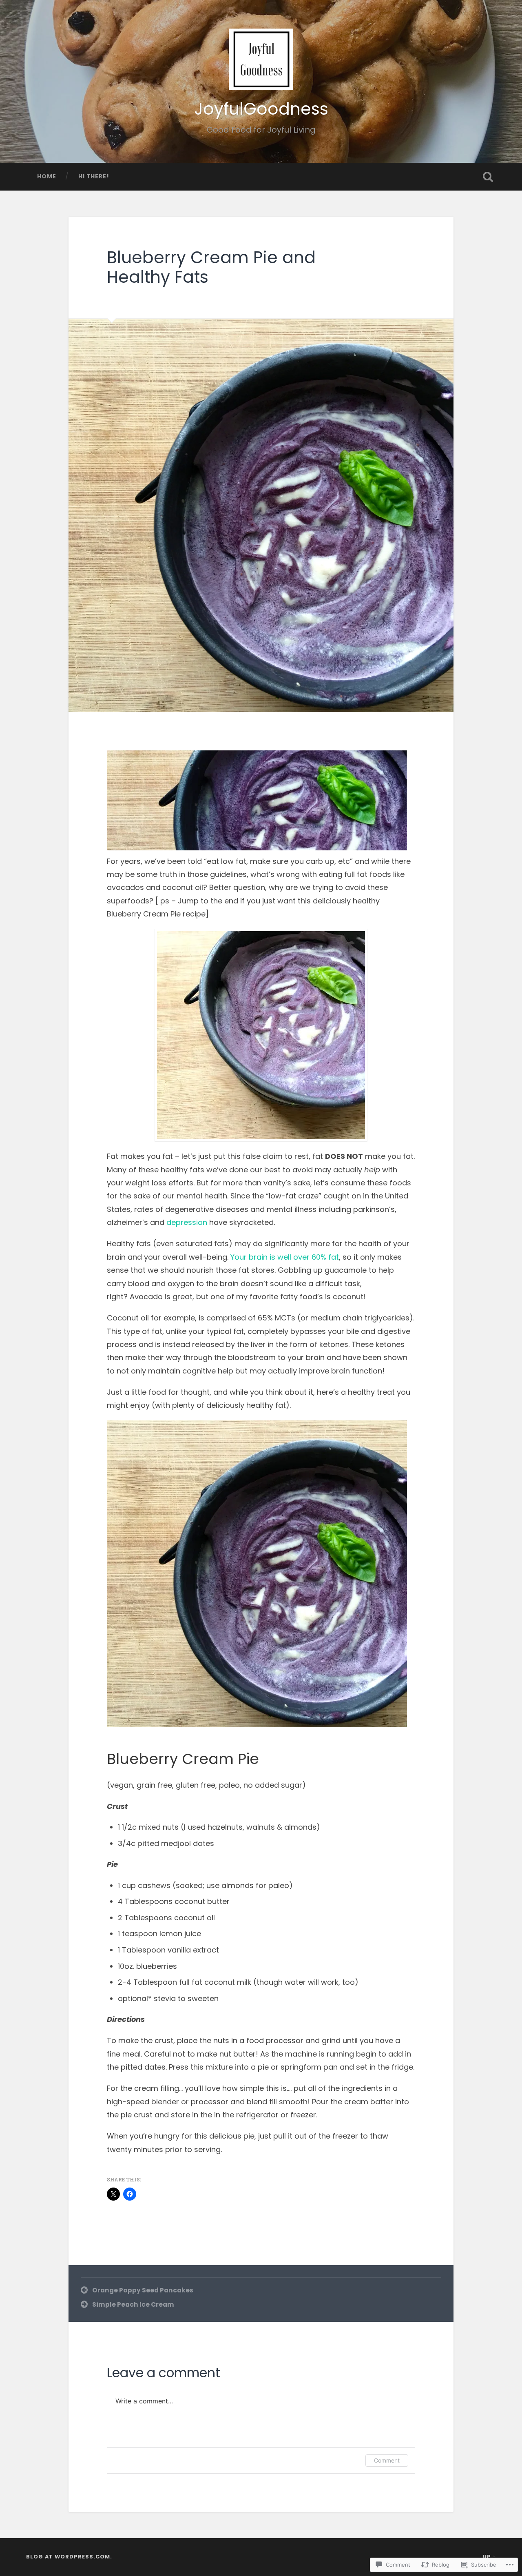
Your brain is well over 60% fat (285, 1257)
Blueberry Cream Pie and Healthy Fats (211, 267)
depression (187, 1222)
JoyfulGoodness (261, 109)
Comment (387, 2460)
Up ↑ (489, 2557)
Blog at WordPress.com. (69, 2557)
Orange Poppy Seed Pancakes (143, 2290)
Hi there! (94, 176)
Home (47, 176)
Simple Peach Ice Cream (133, 2304)
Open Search (488, 177)
